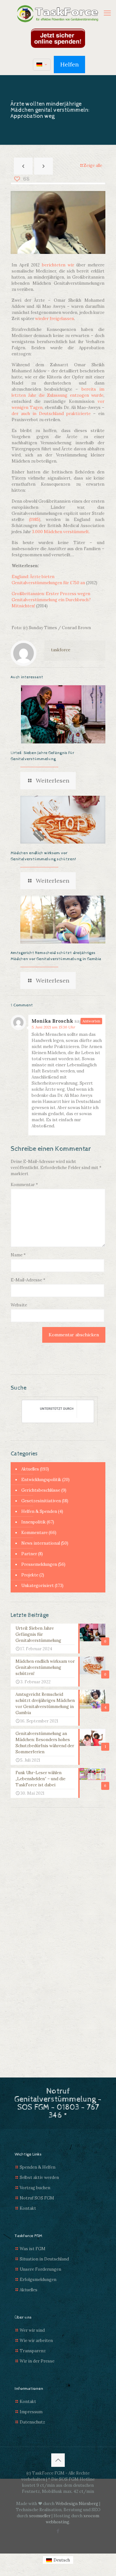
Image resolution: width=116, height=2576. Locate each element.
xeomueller (40, 2516)
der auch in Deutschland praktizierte (51, 414)
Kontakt (28, 2208)
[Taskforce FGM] (58, 14)
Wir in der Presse (37, 2361)
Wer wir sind (32, 2330)
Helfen (69, 64)
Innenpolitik (34, 1522)
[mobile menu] (107, 13)
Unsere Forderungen (40, 2269)
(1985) (35, 520)
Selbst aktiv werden (39, 2177)
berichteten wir (58, 265)
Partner (29, 1554)
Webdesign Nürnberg (77, 2504)
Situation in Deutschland (44, 2259)
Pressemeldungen (39, 1564)
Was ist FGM (33, 2249)
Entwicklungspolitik (41, 1480)
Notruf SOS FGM (37, 2198)
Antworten (91, 1021)
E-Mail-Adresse (28, 1280)
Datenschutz (32, 2422)
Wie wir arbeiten (36, 2341)
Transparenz (33, 2351)
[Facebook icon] (58, 2531)
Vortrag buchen (35, 2188)
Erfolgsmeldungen (38, 2280)
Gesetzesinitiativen (41, 1501)
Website (19, 1305)
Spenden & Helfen (38, 2167)
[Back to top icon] (58, 2460)
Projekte (30, 1575)
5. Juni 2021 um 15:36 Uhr (53, 1027)
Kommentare (34, 1533)
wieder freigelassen (55, 319)
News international (41, 1543)
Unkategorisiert (38, 1586)
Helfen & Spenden (39, 1511)
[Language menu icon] (42, 65)
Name (18, 1255)
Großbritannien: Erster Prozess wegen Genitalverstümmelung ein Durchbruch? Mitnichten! (51, 600)
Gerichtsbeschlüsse (41, 1490)
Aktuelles (30, 1469)
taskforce (61, 650)
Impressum (31, 2412)
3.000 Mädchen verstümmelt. (61, 532)
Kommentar (24, 1185)
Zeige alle (93, 165)
